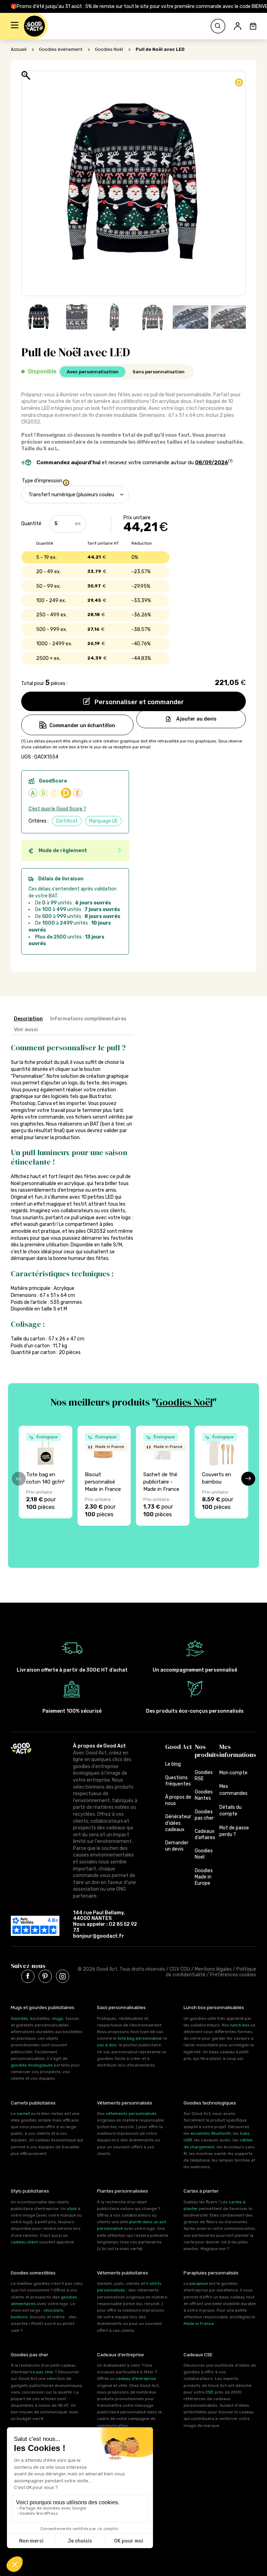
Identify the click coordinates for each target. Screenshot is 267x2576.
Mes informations (238, 1751)
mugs (58, 2018)
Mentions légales (213, 1969)
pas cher (45, 2372)
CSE (209, 2392)
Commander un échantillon (82, 726)
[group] (46, 1472)
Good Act (179, 1747)
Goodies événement (61, 49)
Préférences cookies (233, 1975)
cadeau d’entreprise (136, 2379)
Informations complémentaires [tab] (88, 1019)
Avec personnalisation (93, 372)
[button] (15, 26)
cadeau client (24, 2242)
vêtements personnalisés (131, 2114)
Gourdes (19, 2018)
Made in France (199, 2324)
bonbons (19, 2317)
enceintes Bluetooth (211, 2133)
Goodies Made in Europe (204, 1877)
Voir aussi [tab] (26, 1030)
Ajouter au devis (196, 719)
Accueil (19, 49)
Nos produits (207, 1751)
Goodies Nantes (204, 1795)
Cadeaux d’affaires (205, 1834)
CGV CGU (180, 1969)
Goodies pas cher (204, 1815)
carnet (23, 2114)
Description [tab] (28, 1019)
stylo (72, 2209)
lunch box (240, 2025)
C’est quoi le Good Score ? (57, 809)
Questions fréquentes (178, 1781)
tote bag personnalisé (139, 2038)
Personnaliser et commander (139, 702)
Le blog (173, 1764)
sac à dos (107, 2045)
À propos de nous (178, 1800)
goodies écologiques (32, 2065)
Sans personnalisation (159, 372)
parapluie (199, 2283)
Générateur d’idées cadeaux (178, 1823)
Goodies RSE (204, 1776)
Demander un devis (177, 1846)
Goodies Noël (109, 49)
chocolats (53, 2310)
